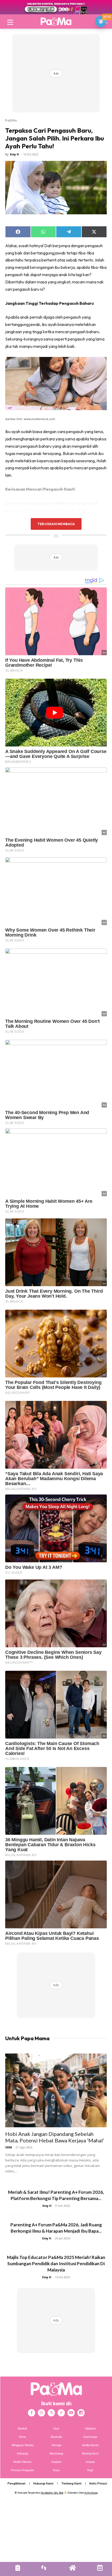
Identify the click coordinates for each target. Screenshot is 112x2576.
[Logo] (56, 21)
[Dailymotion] (81, 2413)
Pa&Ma (11, 120)
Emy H (14, 154)
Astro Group (91, 2493)
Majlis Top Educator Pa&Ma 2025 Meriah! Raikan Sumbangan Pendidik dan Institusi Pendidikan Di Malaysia (56, 2264)
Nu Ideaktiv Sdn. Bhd (52, 2493)
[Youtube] (71, 2413)
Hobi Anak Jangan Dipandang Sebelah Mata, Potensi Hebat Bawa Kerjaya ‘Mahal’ (55, 2137)
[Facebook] (32, 2413)
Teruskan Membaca (56, 524)
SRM (9, 2147)
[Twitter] (51, 2413)
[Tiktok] (61, 2413)
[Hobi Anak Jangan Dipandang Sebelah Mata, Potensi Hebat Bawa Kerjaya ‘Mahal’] (56, 2090)
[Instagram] (41, 2413)
